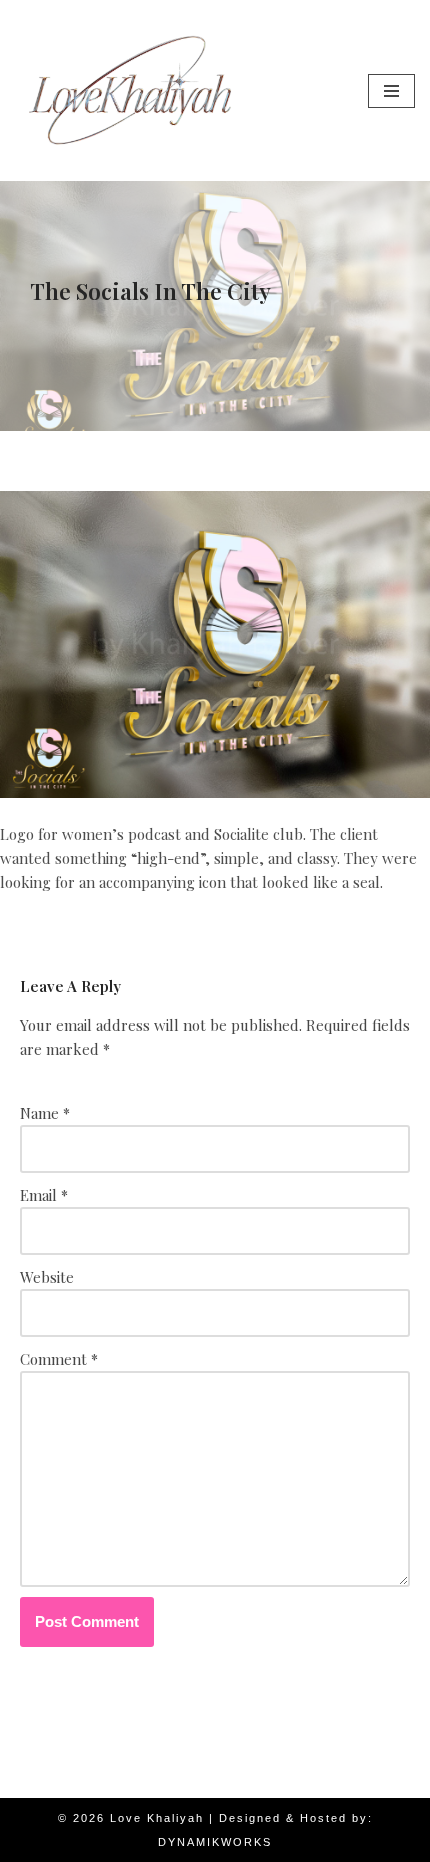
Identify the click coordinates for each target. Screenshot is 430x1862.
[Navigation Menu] (391, 91)
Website (47, 1277)
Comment (59, 1359)
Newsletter (111, 1777)
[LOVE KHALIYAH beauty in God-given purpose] (130, 90)
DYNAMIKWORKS (215, 1842)
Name (45, 1113)
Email (44, 1195)
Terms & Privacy (225, 1777)
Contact (329, 1777)
